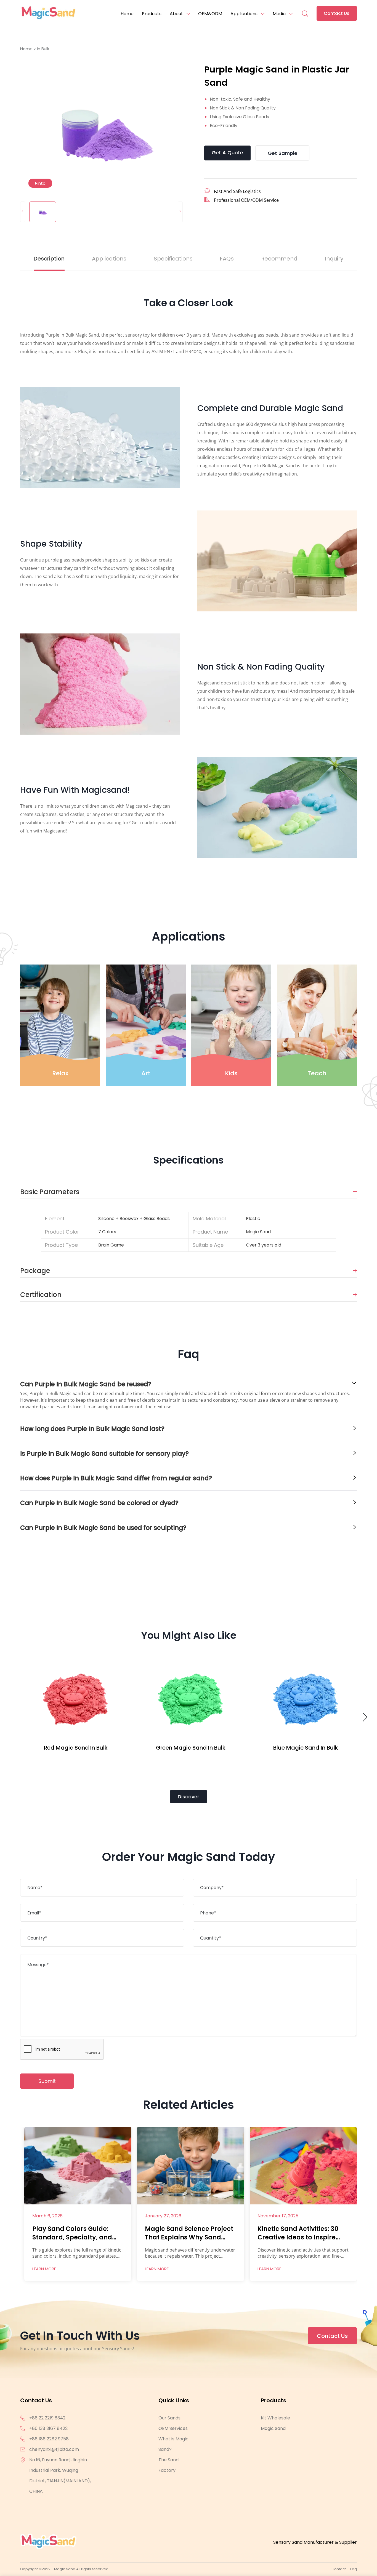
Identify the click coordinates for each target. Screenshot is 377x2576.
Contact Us (337, 13)
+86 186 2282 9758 (49, 2439)
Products (152, 14)
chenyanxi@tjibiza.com (54, 2449)
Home (127, 14)
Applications (244, 14)
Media (279, 14)
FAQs (227, 259)
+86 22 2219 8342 (47, 2418)
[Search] (305, 10)
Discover (189, 1797)
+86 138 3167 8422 (48, 2428)
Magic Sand (273, 2428)
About (176, 14)
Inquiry (334, 259)
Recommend (279, 259)
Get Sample (282, 153)
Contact (339, 2569)
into (42, 183)
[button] (366, 1719)
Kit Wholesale (275, 2418)
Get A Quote (227, 153)
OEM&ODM (210, 14)
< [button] (22, 211)
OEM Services (173, 2428)
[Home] (48, 14)
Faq (354, 2569)
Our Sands (169, 2418)
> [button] (180, 211)
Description (49, 259)
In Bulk (43, 49)
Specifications (173, 259)
